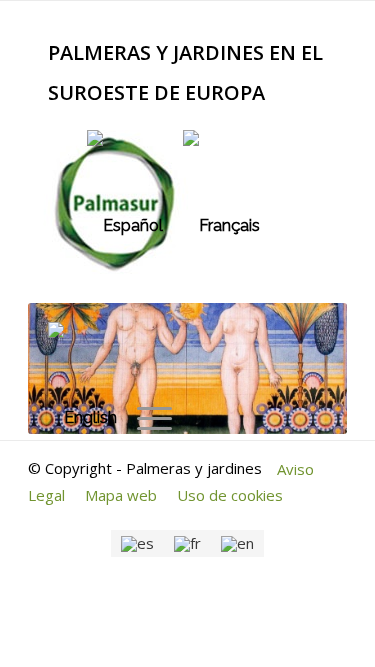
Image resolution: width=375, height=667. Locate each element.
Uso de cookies (230, 495)
